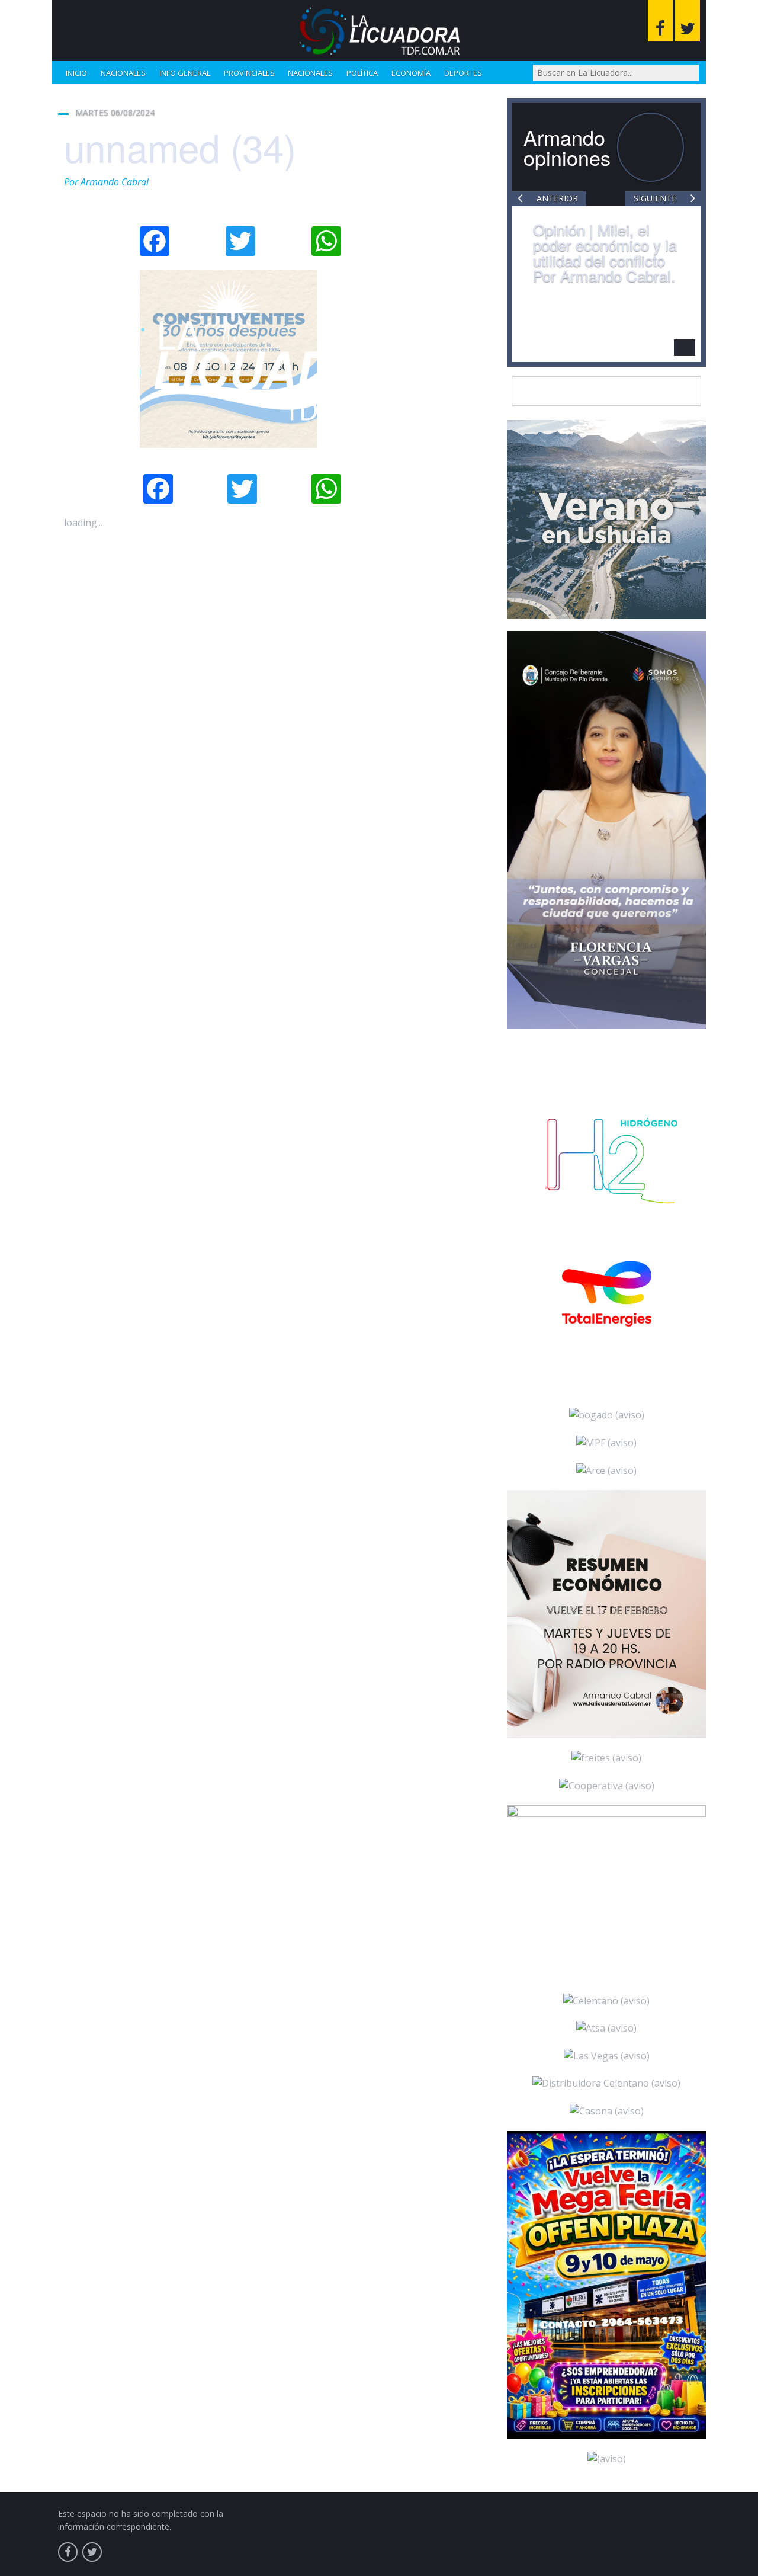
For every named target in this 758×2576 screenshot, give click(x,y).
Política (362, 73)
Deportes (463, 73)
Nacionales (123, 73)
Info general (185, 73)
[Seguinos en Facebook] (660, 21)
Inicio (76, 73)
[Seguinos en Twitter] (688, 21)
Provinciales (249, 73)
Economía (411, 73)
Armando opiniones (567, 147)
